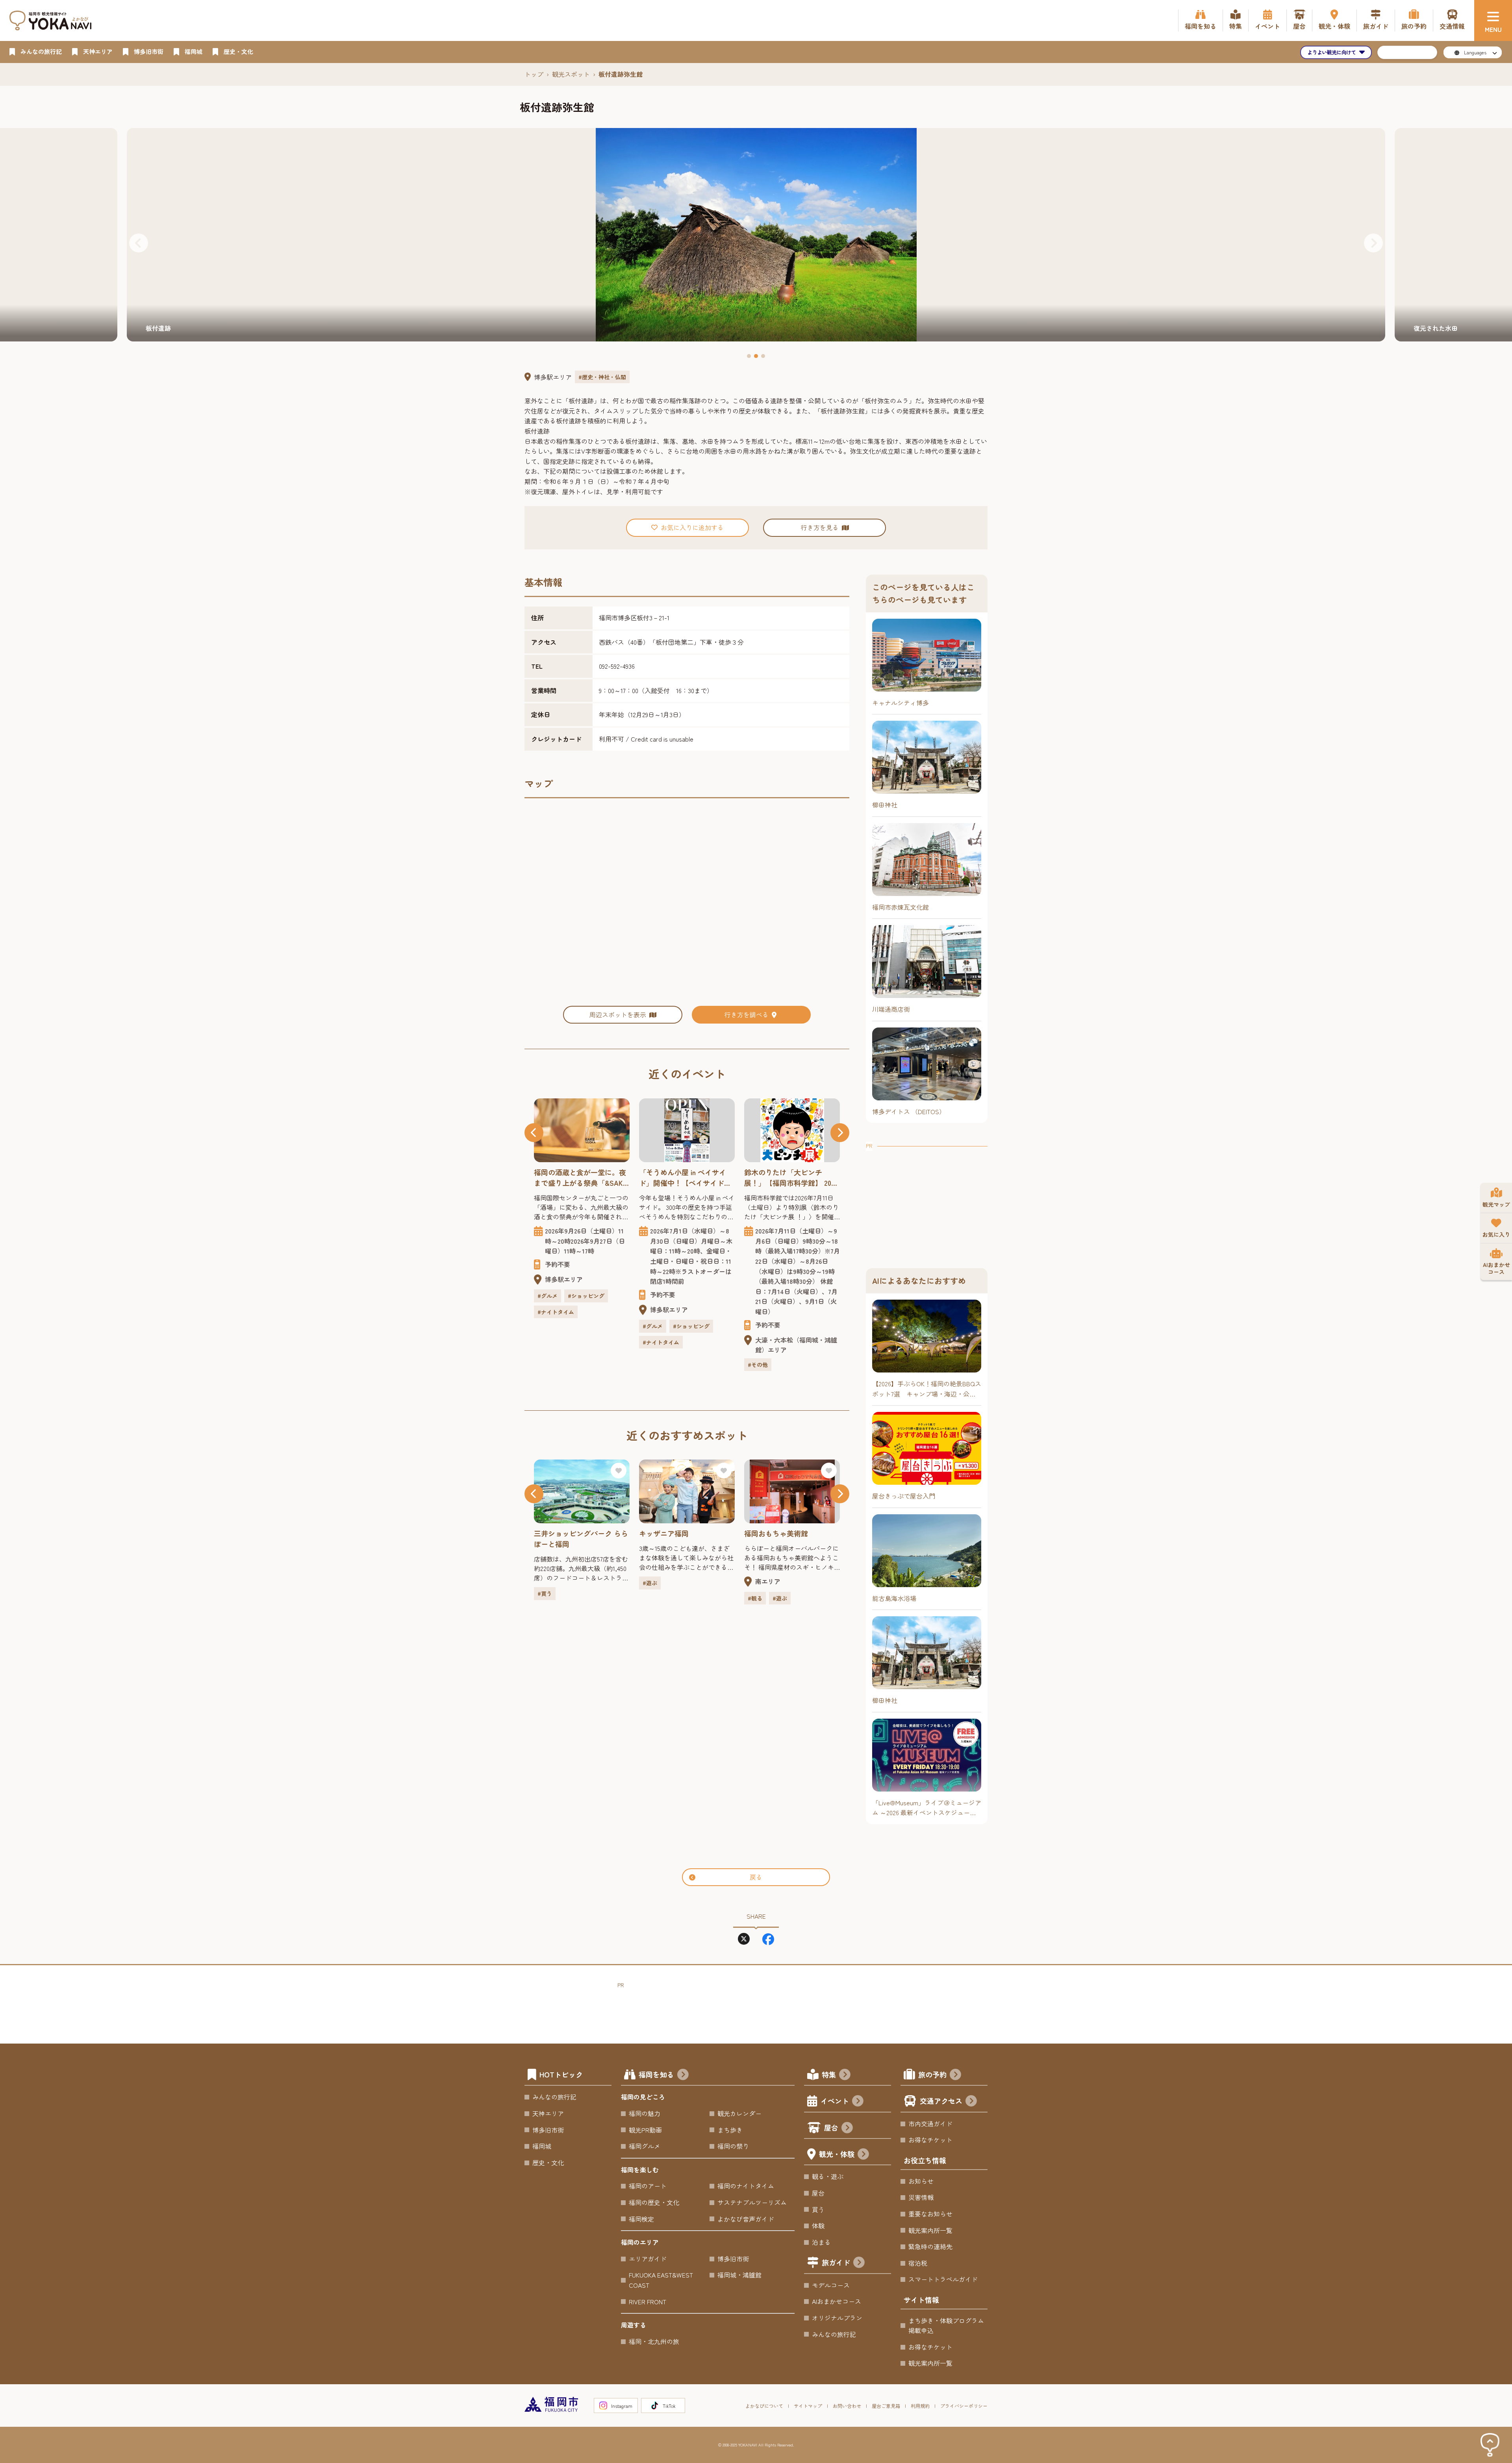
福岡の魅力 (645, 2113)
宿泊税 (918, 2263)
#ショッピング (586, 1326)
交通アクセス (941, 2101)
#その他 (653, 1365)
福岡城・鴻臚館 (739, 2275)
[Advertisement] (927, 1200)
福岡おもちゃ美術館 (671, 1533)
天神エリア (548, 2113)
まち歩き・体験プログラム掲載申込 (946, 2326)
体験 (818, 2226)
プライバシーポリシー (964, 2406)
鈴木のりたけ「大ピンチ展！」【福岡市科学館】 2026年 (686, 1178)
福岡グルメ (645, 2146)
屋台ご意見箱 (886, 2406)
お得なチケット (930, 2140)
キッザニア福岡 (559, 1533)
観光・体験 (837, 2154)
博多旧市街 (548, 2130)
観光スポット (571, 74)
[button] (139, 243)
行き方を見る (820, 527)
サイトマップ (808, 2406)
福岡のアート (648, 2186)
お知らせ (921, 2181)
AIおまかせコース (837, 2301)
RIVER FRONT (648, 2302)
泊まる (821, 2242)
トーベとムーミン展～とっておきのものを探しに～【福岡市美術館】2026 (790, 1178)
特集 (829, 2074)
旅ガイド (836, 2262)
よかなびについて (764, 2406)
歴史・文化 (548, 2163)
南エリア (663, 1581)
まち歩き (730, 2130)
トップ (534, 74)
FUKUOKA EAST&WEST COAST (661, 2280)
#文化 (755, 1345)
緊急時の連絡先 (930, 2246)
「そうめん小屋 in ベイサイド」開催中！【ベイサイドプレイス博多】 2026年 (580, 1178)
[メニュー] (1493, 20)
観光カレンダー (739, 2113)
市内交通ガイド (930, 2124)
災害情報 (921, 2197)
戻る (756, 1877)
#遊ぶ (545, 1583)
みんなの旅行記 (554, 2097)
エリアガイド (648, 2259)
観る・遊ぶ (828, 2176)
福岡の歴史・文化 (654, 2202)
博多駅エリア (553, 377)
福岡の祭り (733, 2146)
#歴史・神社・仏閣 (602, 377)
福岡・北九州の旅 (654, 2341)
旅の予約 (932, 2074)
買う (818, 2209)
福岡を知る (656, 2074)
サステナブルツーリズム (752, 2202)
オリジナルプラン (837, 2318)
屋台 (831, 2127)
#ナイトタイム (556, 1342)
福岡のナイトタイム (746, 2186)
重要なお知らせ (930, 2214)
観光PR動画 (645, 2130)
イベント (835, 2101)
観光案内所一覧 (930, 2230)
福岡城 (542, 2146)
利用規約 (920, 2406)
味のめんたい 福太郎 (780, 1533)
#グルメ (548, 1326)
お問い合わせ (847, 2406)
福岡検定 (641, 2219)
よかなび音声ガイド (746, 2219)
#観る (650, 1598)
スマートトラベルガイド (943, 2279)
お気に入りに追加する (692, 527)
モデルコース (831, 2285)
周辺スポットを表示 (618, 1015)
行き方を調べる (747, 1015)
